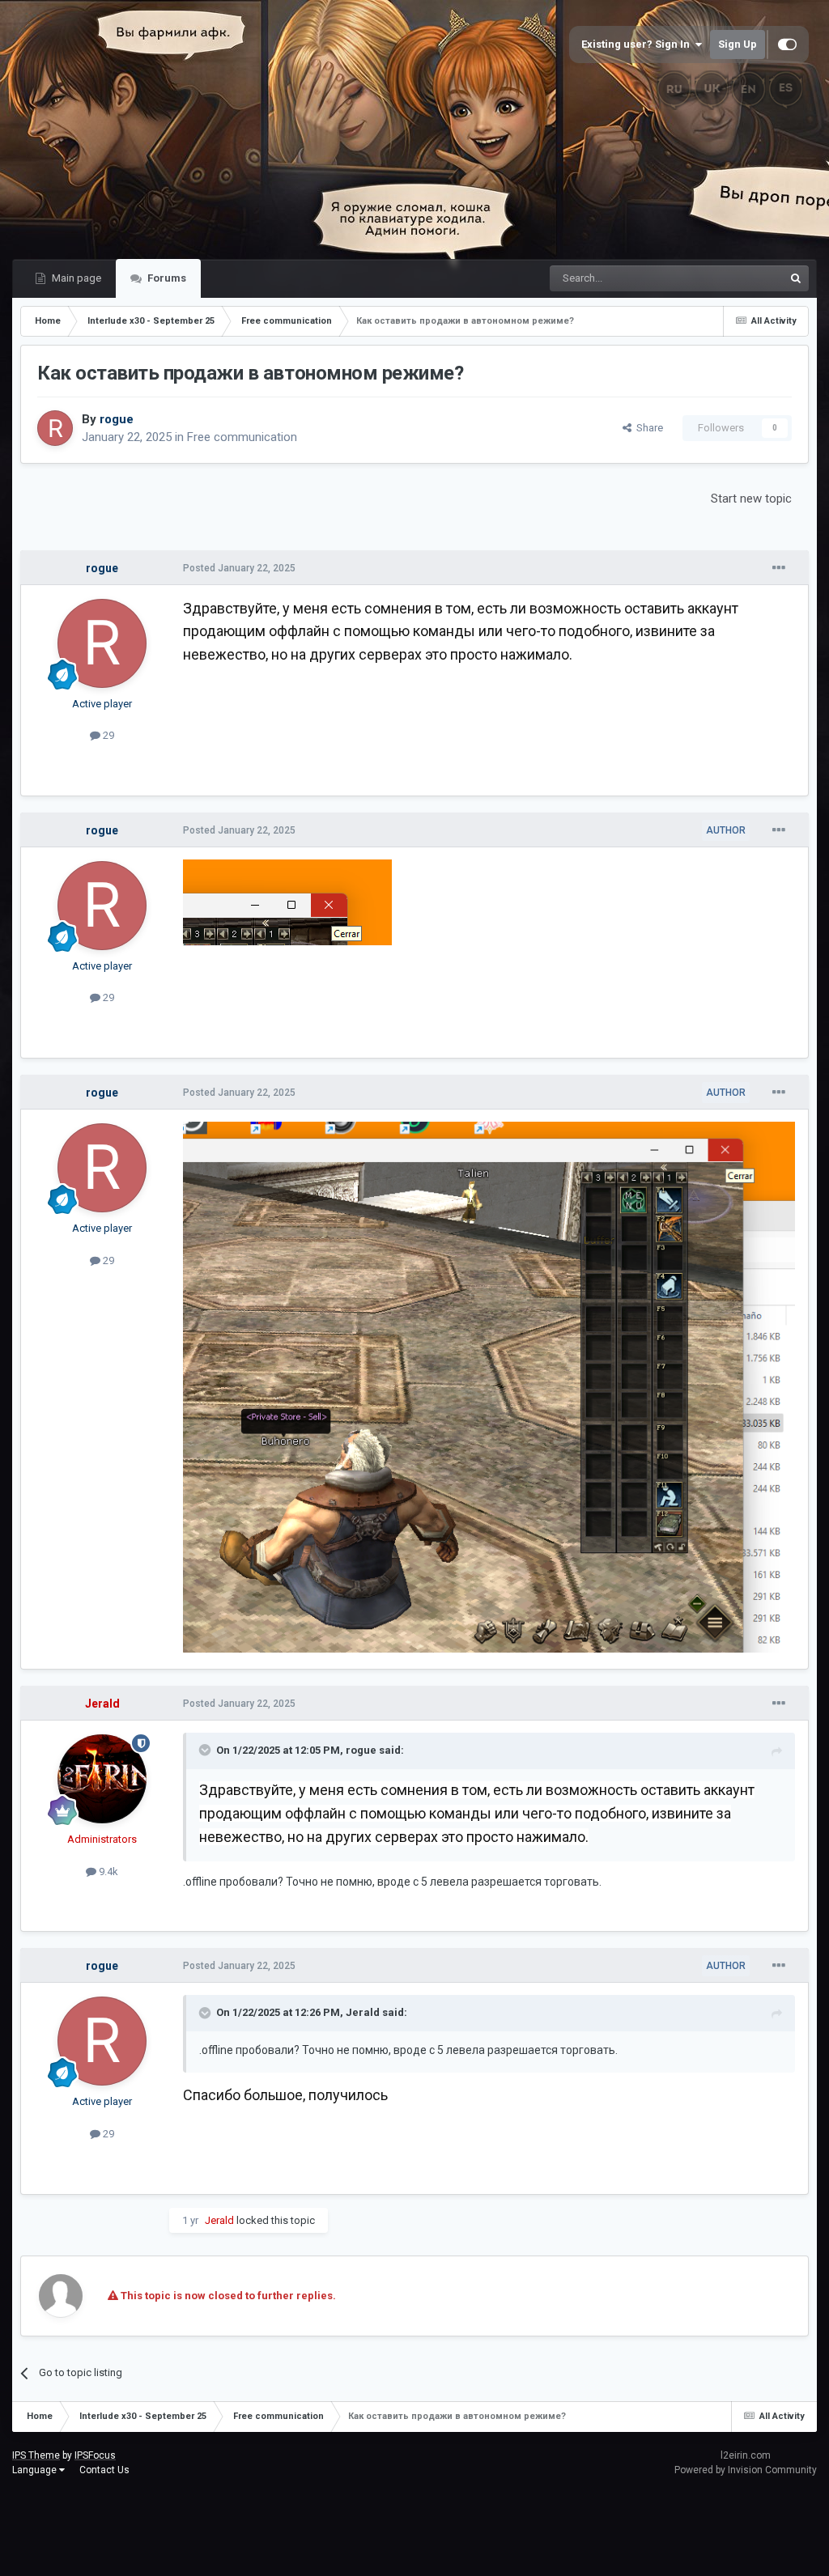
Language (36, 2470)
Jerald (363, 2012)
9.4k (107, 1872)
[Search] (796, 278)
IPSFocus (95, 2455)
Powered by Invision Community (746, 2470)
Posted (239, 568)
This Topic (738, 278)
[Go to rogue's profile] (55, 428)
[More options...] (779, 568)
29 (107, 735)
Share (647, 428)
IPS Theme (36, 2455)
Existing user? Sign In (638, 44)
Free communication (242, 437)
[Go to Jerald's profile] (102, 1779)
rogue (361, 1750)
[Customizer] (787, 45)
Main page (75, 278)
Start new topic (751, 499)
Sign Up (738, 44)
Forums (166, 278)
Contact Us (104, 2470)
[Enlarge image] (287, 902)
